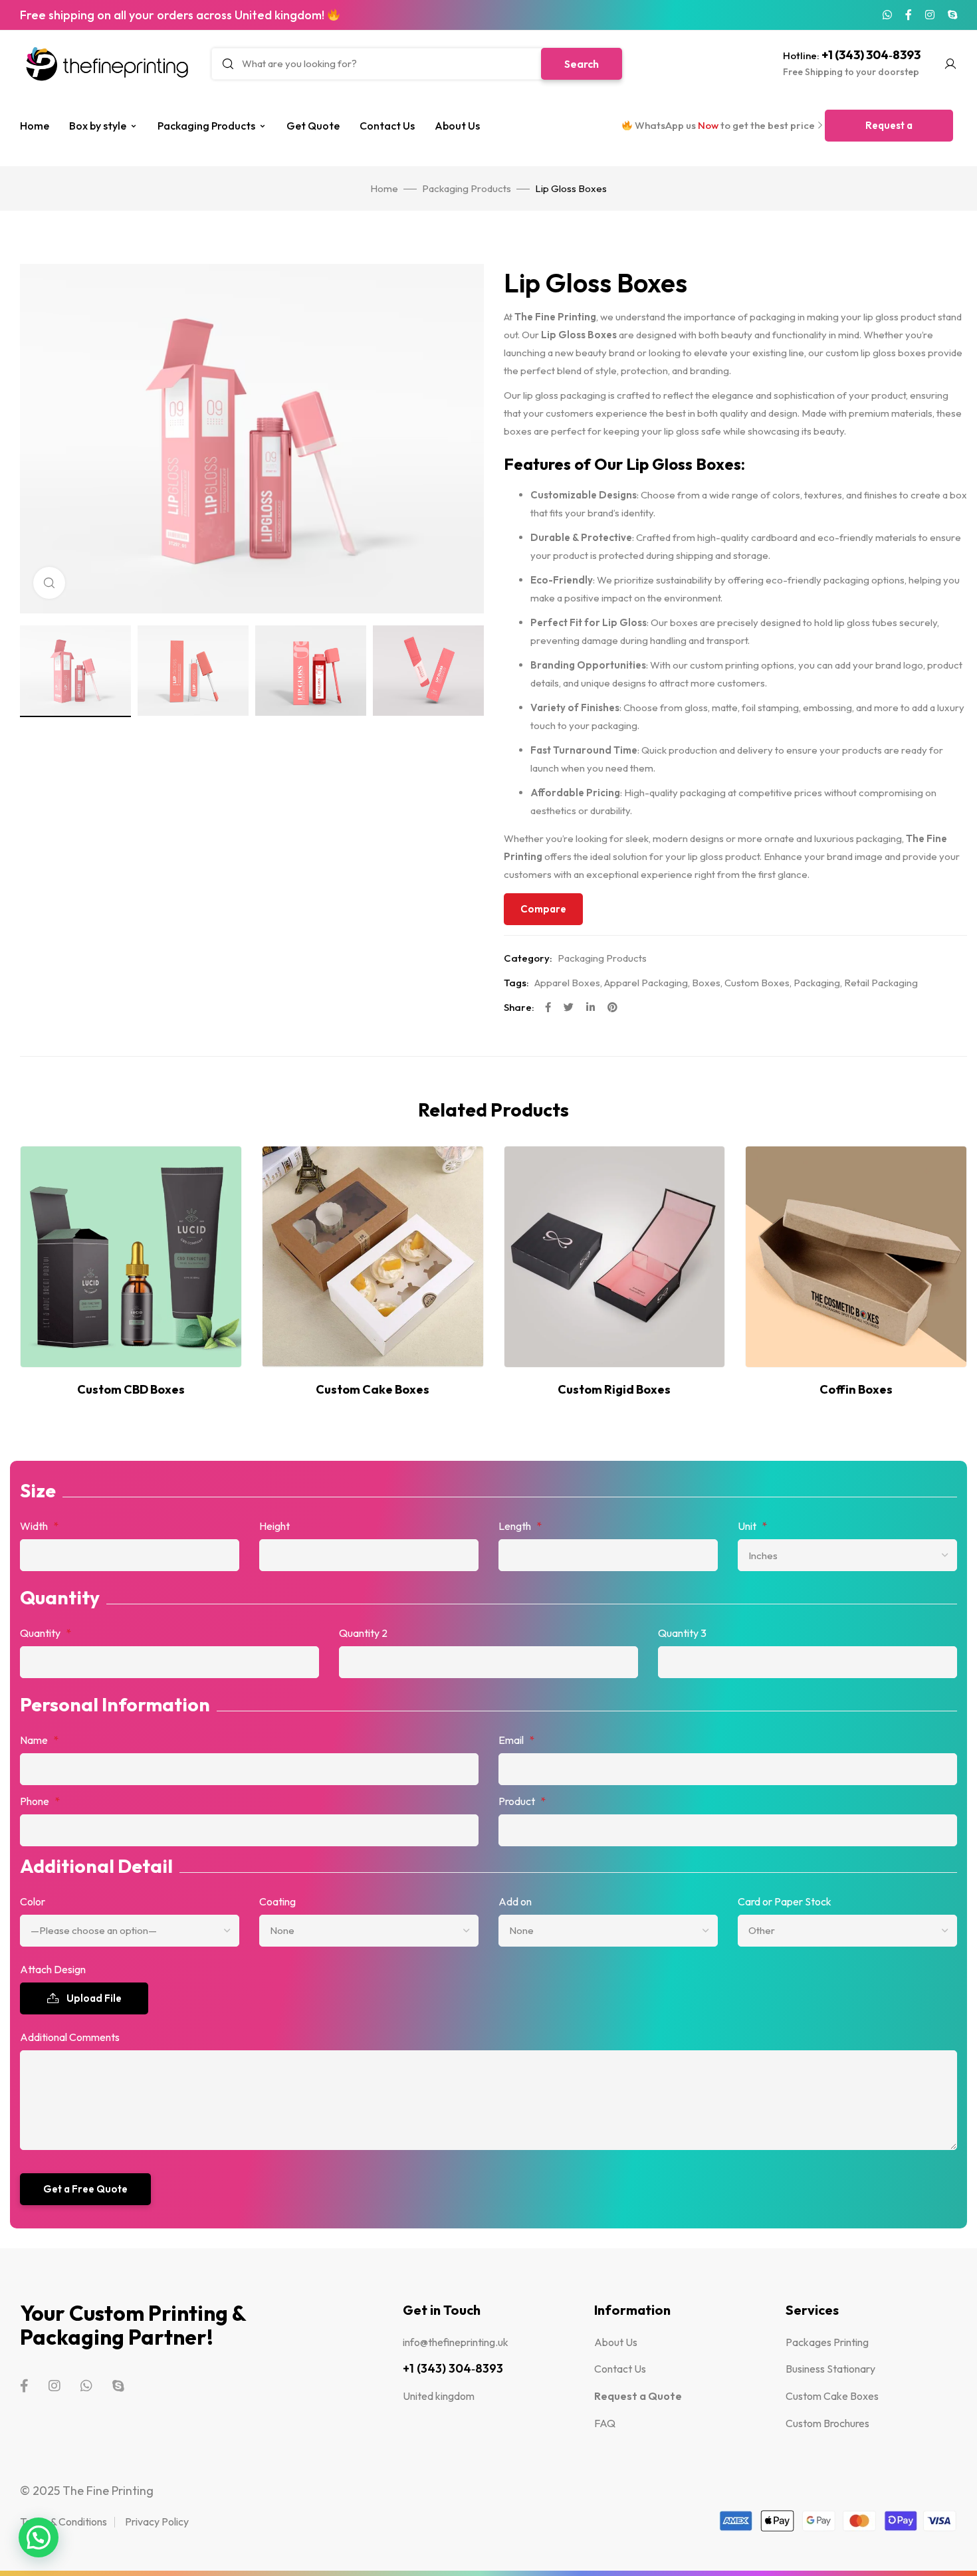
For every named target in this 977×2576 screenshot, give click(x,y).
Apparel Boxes (567, 983)
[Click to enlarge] (49, 583)
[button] (889, 126)
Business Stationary (830, 2369)
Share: (519, 1007)
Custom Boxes (757, 983)
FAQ (605, 2423)
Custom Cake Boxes (832, 2396)
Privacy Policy (157, 2522)
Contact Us (387, 126)
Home (35, 126)
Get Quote (313, 126)
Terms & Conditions (63, 2522)
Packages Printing (827, 2342)
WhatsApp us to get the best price (724, 125)
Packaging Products (206, 126)
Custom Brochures (827, 2423)
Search (582, 64)
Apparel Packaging (646, 983)
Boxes (706, 983)
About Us (457, 126)
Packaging (817, 983)
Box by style (98, 126)
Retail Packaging (881, 983)
